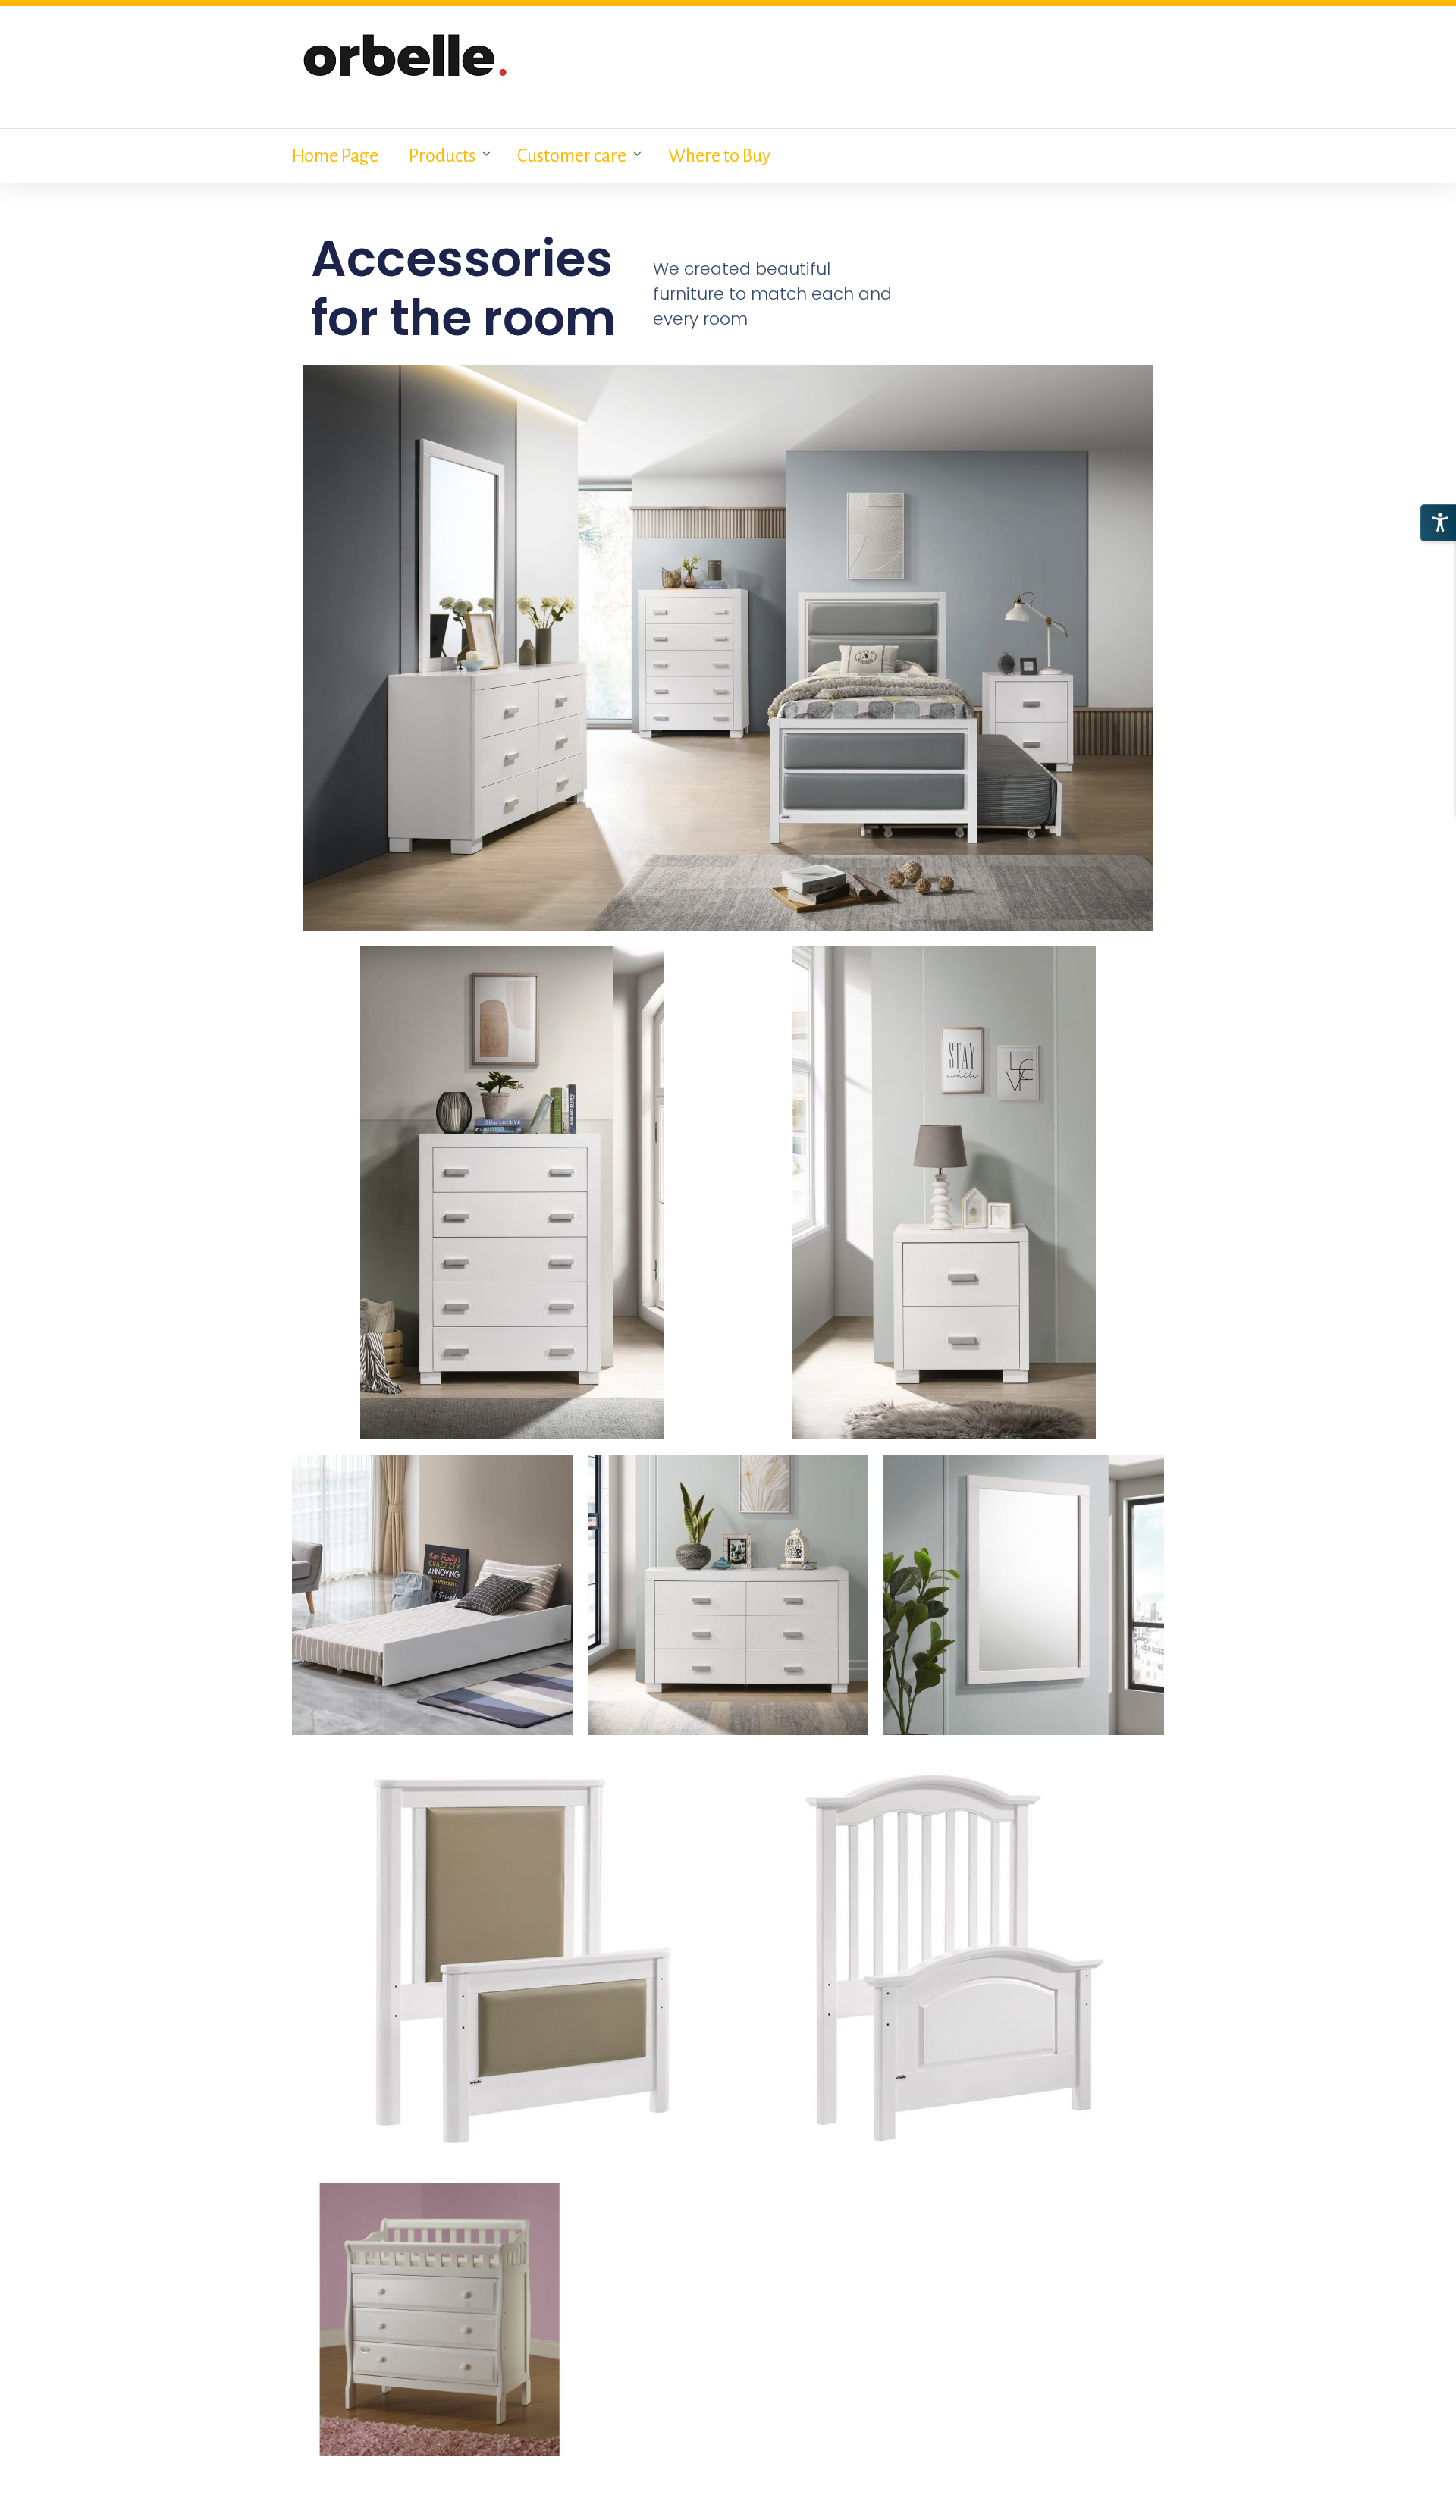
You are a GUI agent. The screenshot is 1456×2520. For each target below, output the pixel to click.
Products (442, 155)
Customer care (572, 155)
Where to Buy (719, 155)
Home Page (335, 155)
